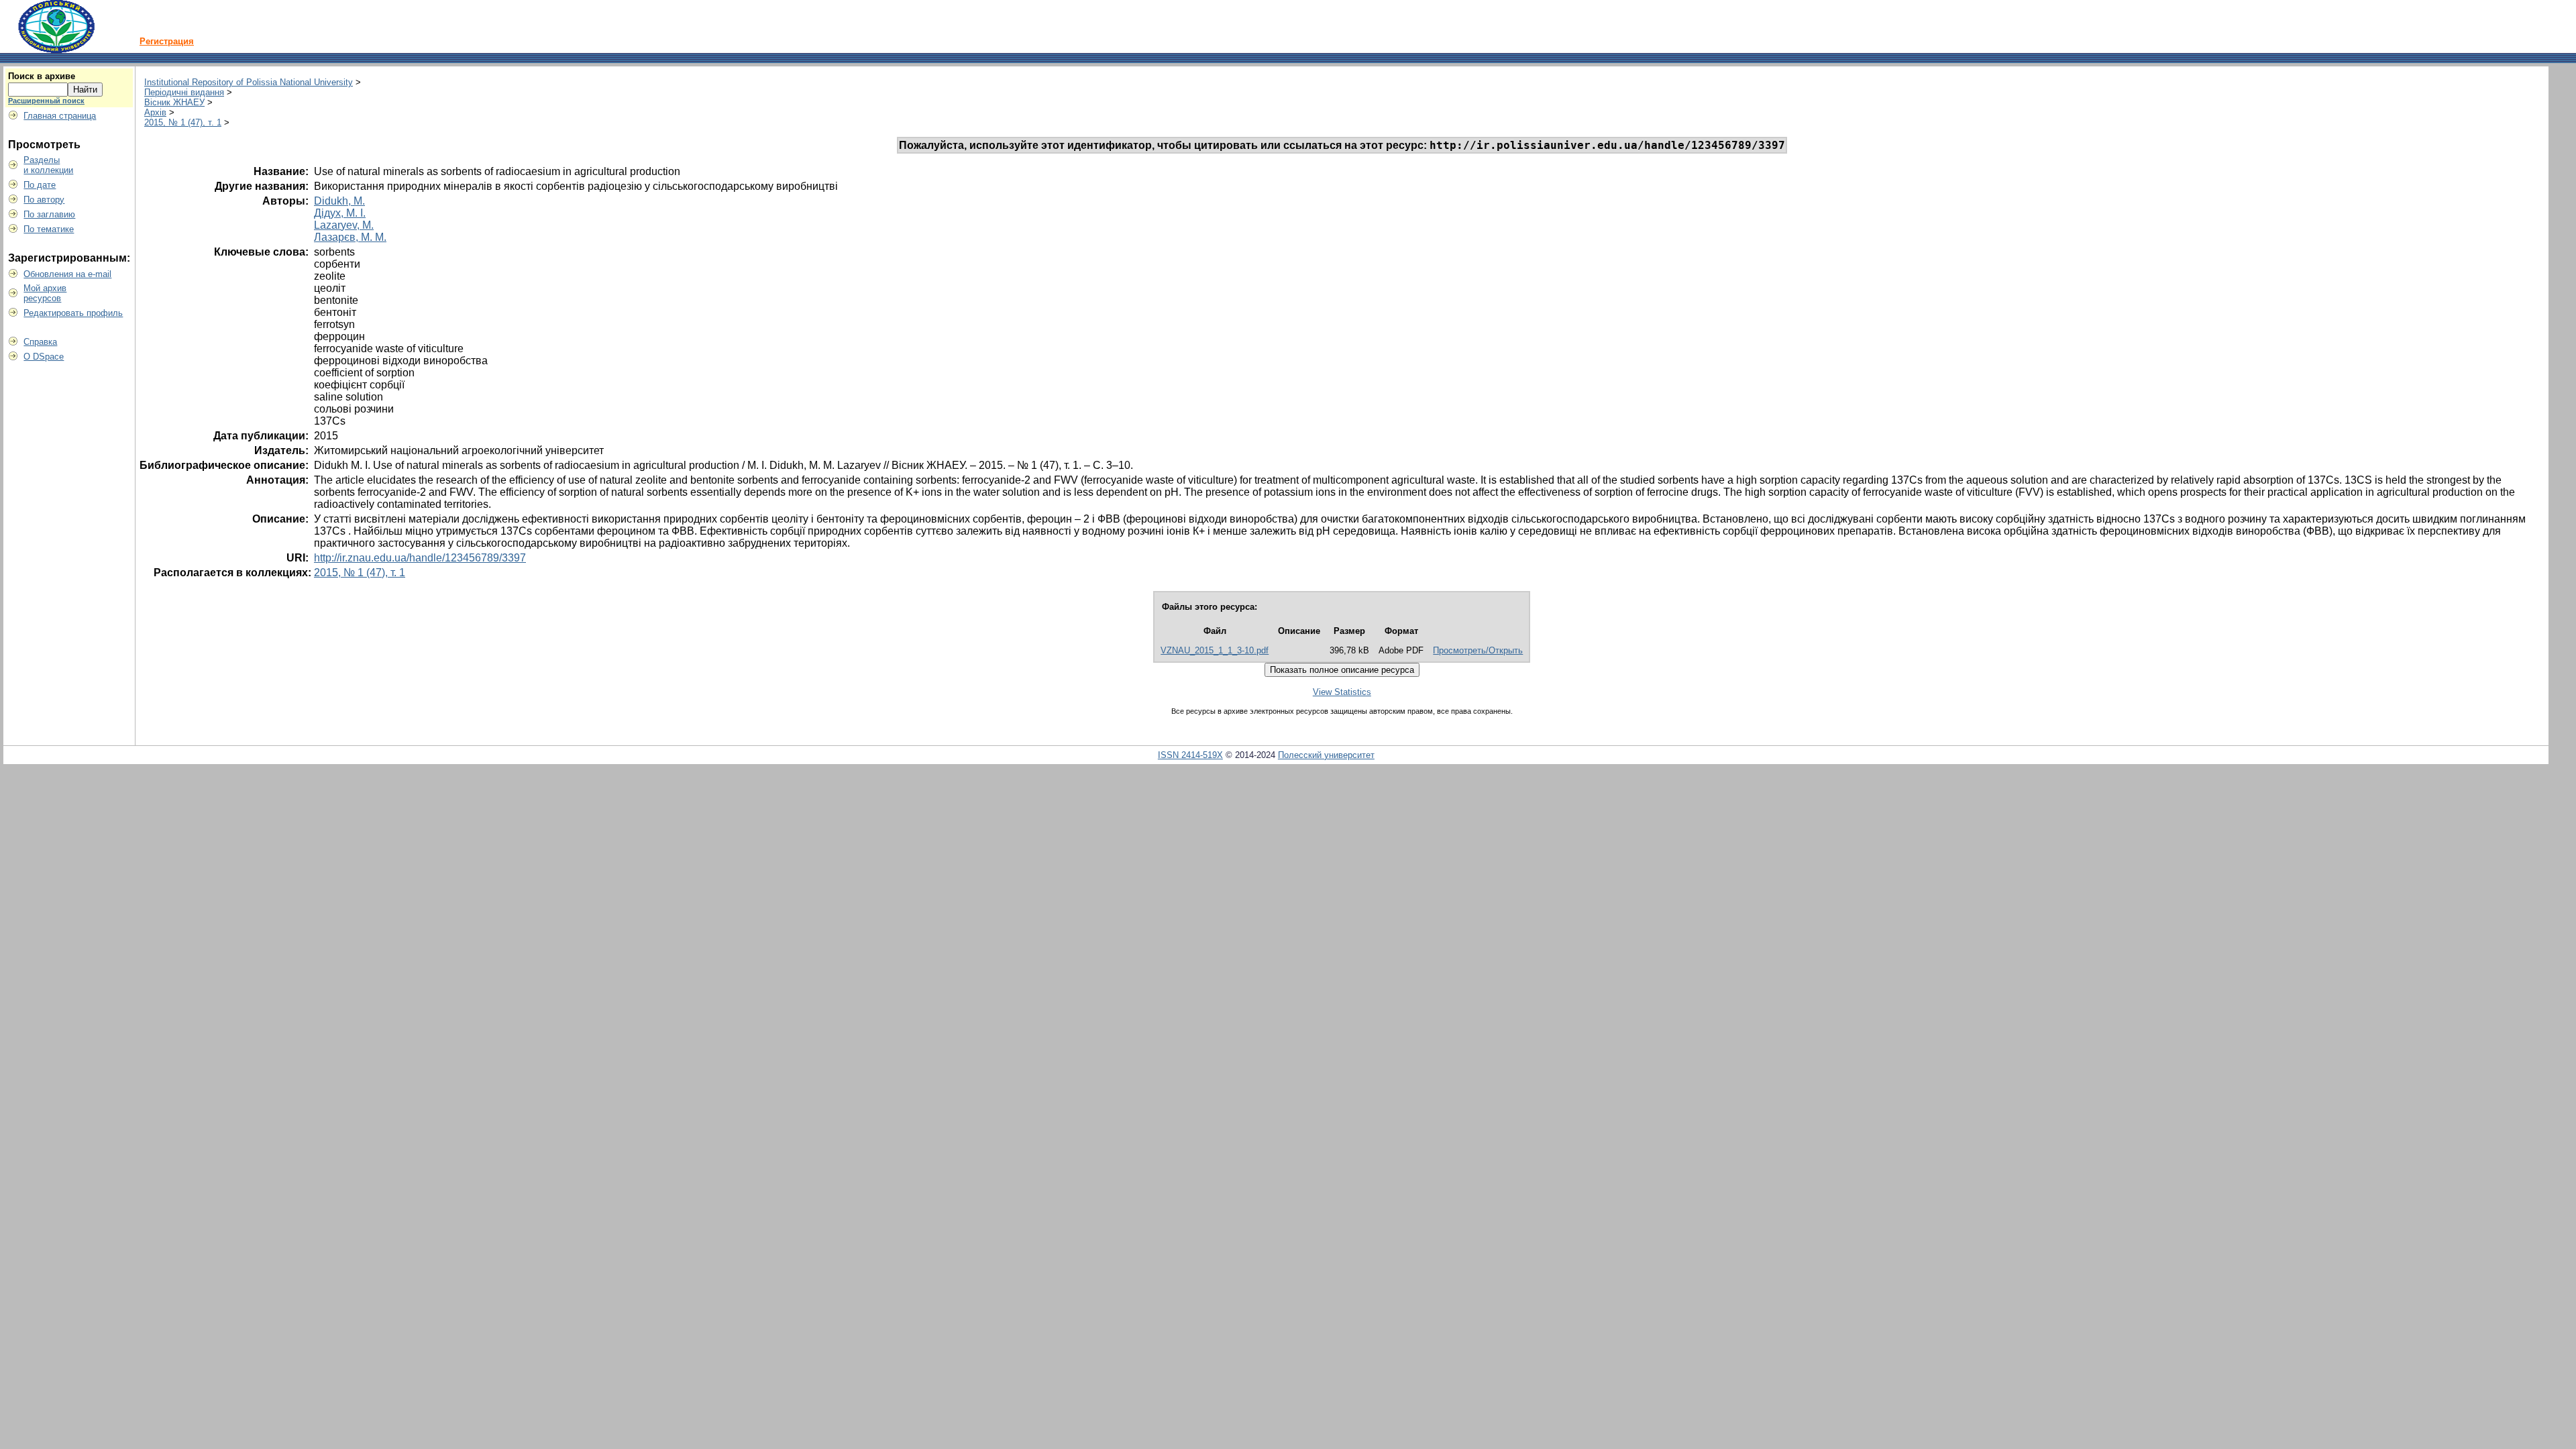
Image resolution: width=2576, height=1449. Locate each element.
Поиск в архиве (42, 76)
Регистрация (167, 41)
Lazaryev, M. (344, 225)
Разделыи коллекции (48, 165)
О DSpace (44, 357)
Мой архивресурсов (45, 293)
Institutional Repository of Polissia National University (249, 82)
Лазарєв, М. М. (350, 237)
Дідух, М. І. (340, 213)
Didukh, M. (339, 201)
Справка (40, 342)
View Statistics (1342, 692)
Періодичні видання (184, 92)
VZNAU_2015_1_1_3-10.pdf (1215, 650)
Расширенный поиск (46, 101)
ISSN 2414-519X (1190, 755)
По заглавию (49, 214)
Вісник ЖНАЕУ (174, 102)
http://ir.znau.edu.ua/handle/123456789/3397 (420, 558)
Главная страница (60, 116)
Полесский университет (1326, 755)
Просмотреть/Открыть (1478, 650)
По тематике (49, 229)
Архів (155, 112)
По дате (40, 185)
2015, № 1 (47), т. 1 (183, 122)
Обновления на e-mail (67, 274)
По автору (44, 200)
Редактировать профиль (73, 313)
